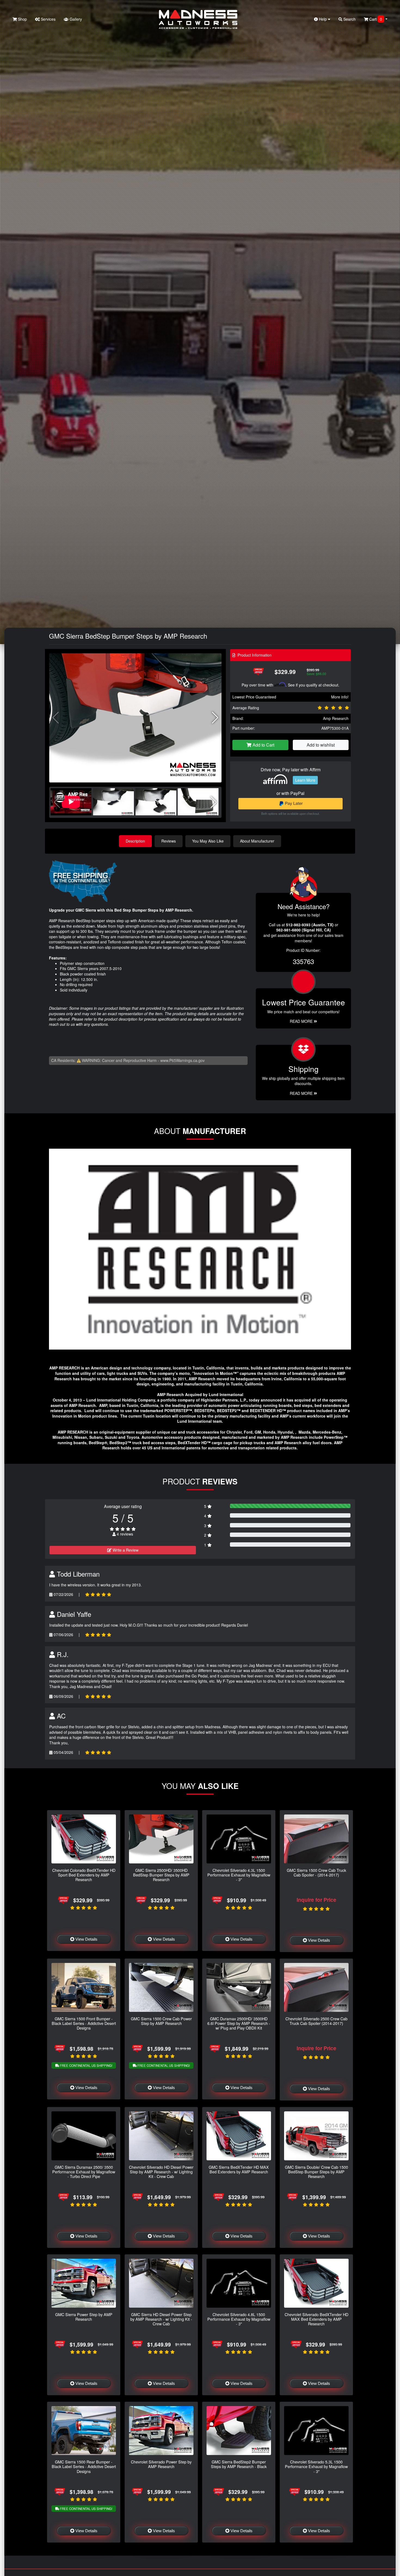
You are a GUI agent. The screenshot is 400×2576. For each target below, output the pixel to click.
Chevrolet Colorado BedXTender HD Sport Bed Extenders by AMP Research (84, 1875)
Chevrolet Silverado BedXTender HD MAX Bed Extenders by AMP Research (316, 2319)
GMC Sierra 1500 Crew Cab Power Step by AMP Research (161, 2021)
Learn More (305, 780)
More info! (340, 697)
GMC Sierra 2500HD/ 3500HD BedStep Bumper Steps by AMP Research (161, 1875)
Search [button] (349, 19)
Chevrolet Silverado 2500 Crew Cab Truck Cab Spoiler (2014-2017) (316, 2021)
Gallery (75, 19)
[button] (215, 718)
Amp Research (336, 718)
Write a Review (125, 1550)
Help (323, 19)
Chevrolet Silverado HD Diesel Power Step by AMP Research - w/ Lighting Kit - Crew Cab (161, 2172)
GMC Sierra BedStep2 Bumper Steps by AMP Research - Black (239, 2464)
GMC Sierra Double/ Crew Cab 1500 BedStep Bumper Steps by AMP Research (316, 2172)
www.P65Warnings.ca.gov (182, 1060)
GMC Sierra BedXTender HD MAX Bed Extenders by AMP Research (239, 2169)
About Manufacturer (257, 841)
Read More (302, 1021)
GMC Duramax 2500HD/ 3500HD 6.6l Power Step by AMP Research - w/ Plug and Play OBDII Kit (239, 2023)
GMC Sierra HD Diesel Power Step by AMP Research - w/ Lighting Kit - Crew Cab (161, 2319)
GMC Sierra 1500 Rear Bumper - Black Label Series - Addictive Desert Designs (84, 2466)
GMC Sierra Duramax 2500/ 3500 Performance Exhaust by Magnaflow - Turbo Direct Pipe (84, 2172)
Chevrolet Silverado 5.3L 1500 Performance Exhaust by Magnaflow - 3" (316, 2466)
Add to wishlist (321, 745)
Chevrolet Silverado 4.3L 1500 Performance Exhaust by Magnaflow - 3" (239, 1875)
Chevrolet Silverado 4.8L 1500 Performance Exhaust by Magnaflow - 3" (239, 2319)
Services (48, 19)
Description (135, 841)
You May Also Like (208, 841)
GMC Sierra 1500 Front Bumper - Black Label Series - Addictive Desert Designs (84, 2023)
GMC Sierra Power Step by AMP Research (84, 2317)
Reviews (169, 841)
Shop (22, 19)
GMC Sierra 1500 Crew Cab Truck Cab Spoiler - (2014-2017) (316, 1872)
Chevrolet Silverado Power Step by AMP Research (161, 2464)
